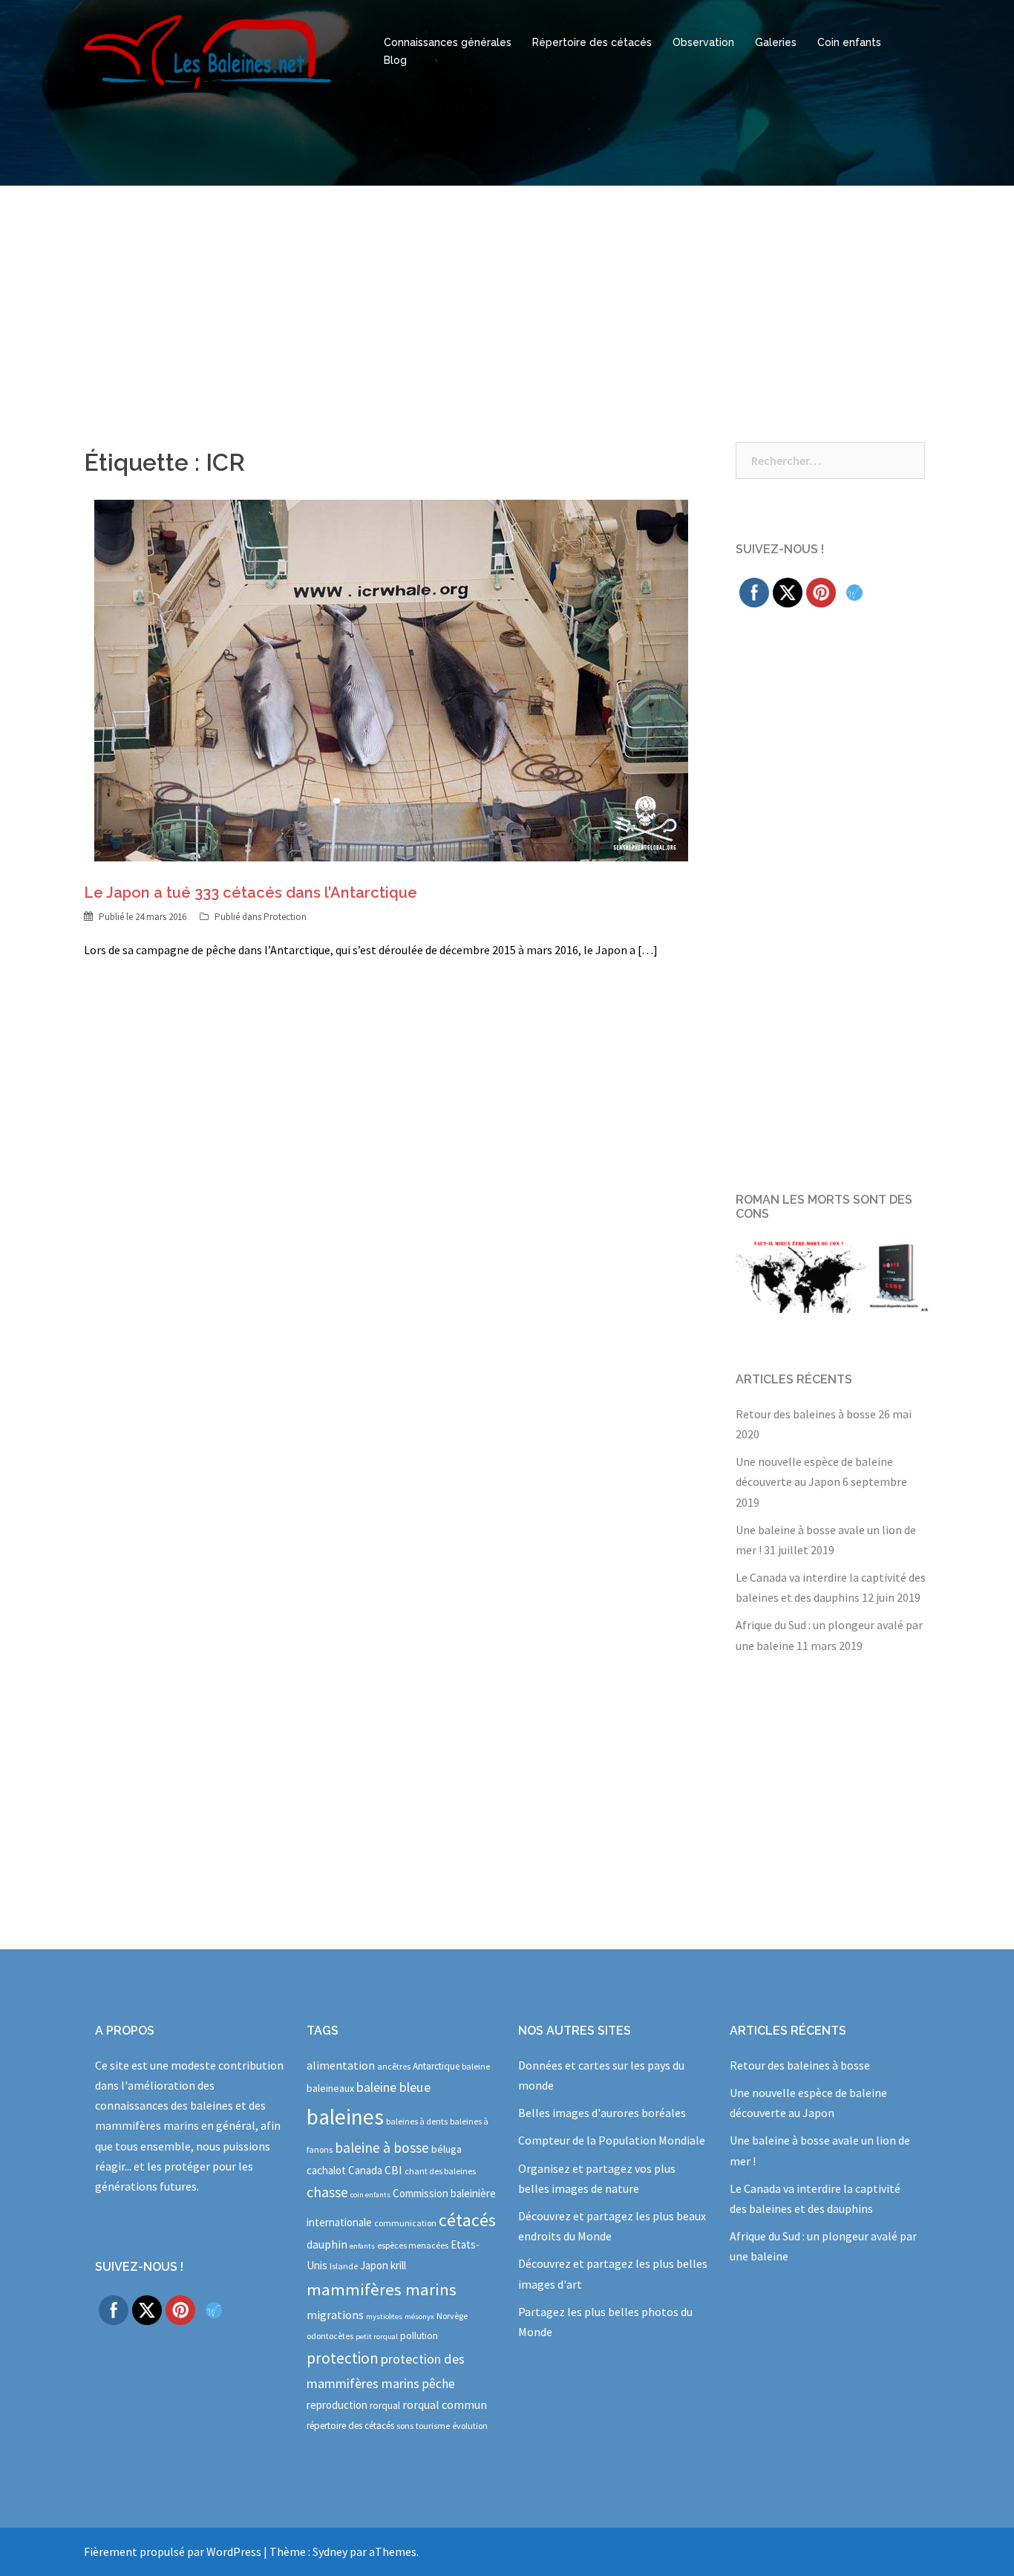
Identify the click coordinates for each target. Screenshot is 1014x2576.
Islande (344, 2266)
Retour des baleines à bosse (806, 1414)
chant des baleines (440, 2171)
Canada (365, 2170)
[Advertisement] (507, 297)
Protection (285, 917)
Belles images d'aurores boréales (602, 2113)
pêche (438, 2384)
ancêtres (394, 2066)
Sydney (330, 2551)
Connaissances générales (448, 42)
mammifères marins (382, 2289)
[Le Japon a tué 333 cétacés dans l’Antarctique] (391, 679)
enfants (362, 2246)
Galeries (776, 42)
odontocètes (330, 2336)
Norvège (452, 2316)
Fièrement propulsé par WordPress (173, 2551)
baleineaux (330, 2088)
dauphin (327, 2244)
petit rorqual (377, 2337)
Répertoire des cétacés (592, 42)
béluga (447, 2149)
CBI (393, 2170)
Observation (703, 42)
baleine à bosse (382, 2148)
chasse (327, 2192)
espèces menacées (413, 2245)
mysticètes (384, 2316)
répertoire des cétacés (350, 2426)
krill (398, 2265)
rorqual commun (445, 2404)
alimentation (341, 2065)
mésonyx (419, 2316)
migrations (335, 2315)
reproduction (337, 2405)
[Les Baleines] (207, 50)
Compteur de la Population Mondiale (612, 2140)
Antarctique (436, 2066)
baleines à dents (417, 2121)
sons (405, 2426)
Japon (374, 2265)
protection (343, 2358)
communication (405, 2223)
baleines (345, 2117)
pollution (419, 2336)
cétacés (467, 2220)
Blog (395, 60)
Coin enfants (849, 42)
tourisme (433, 2426)
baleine (476, 2066)
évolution (470, 2426)
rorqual (385, 2406)
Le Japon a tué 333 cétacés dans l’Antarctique (251, 893)
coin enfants (370, 2195)
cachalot (326, 2170)
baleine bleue (393, 2087)
